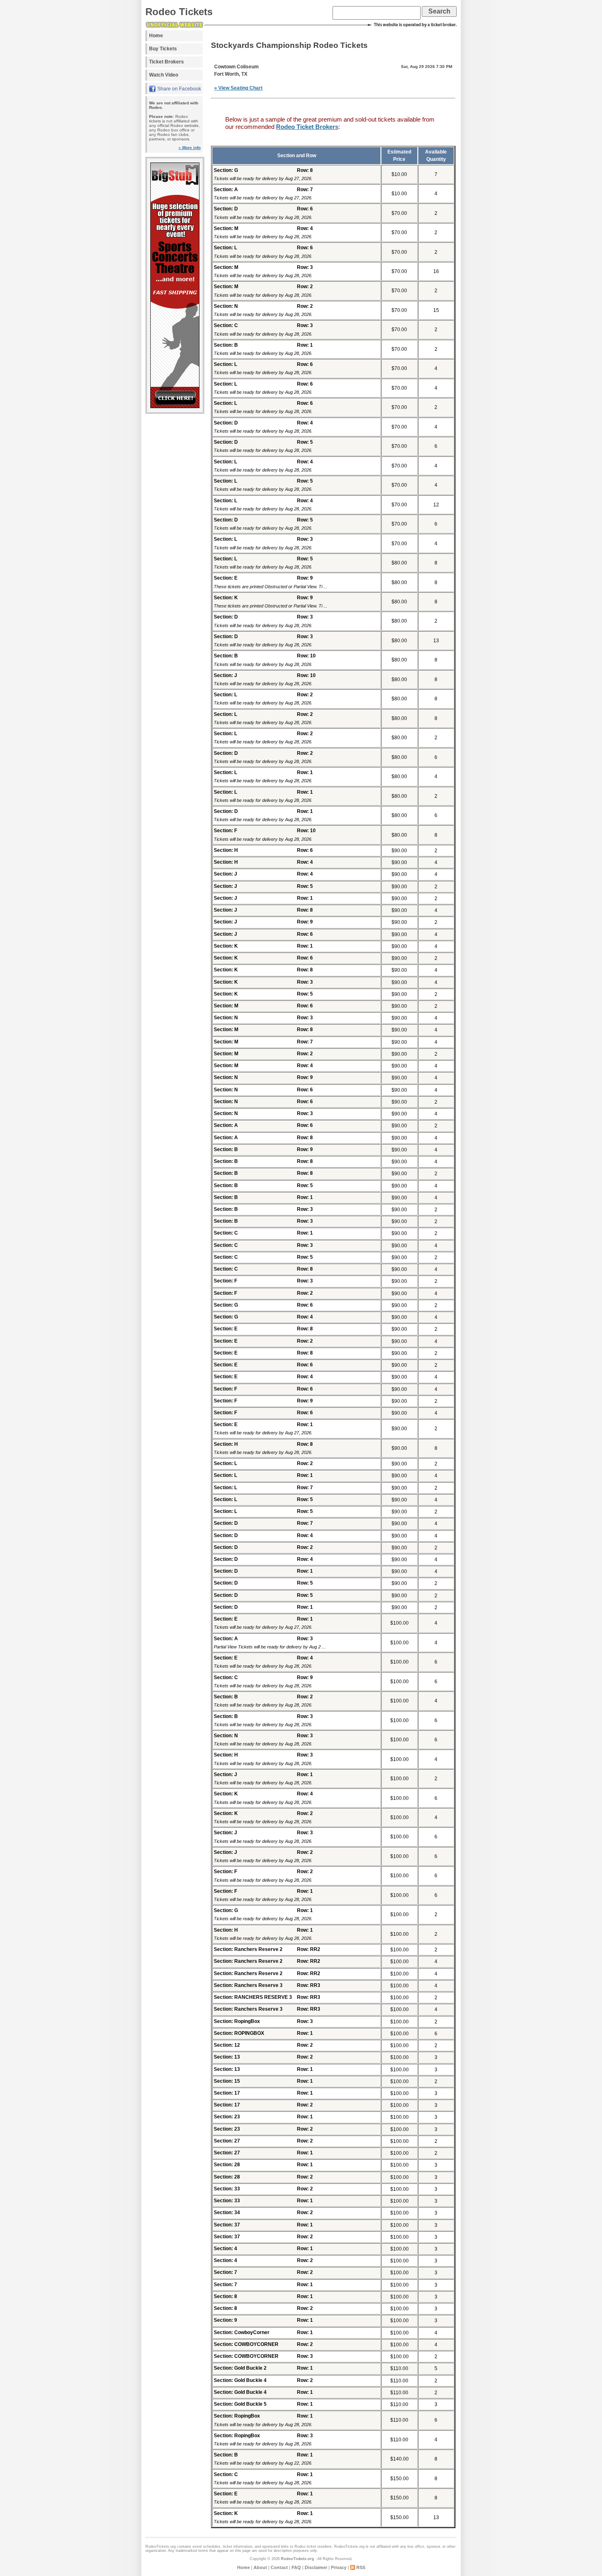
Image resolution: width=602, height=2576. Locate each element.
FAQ (296, 2567)
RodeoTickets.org (298, 2559)
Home (156, 36)
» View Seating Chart (238, 88)
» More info (190, 148)
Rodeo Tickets (179, 12)
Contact (279, 2567)
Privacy (339, 2567)
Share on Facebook (179, 89)
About (260, 2567)
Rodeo (300, 2547)
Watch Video (164, 75)
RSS (361, 2567)
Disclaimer (316, 2567)
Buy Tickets (163, 49)
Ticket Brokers (166, 62)
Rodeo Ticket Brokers (307, 127)
